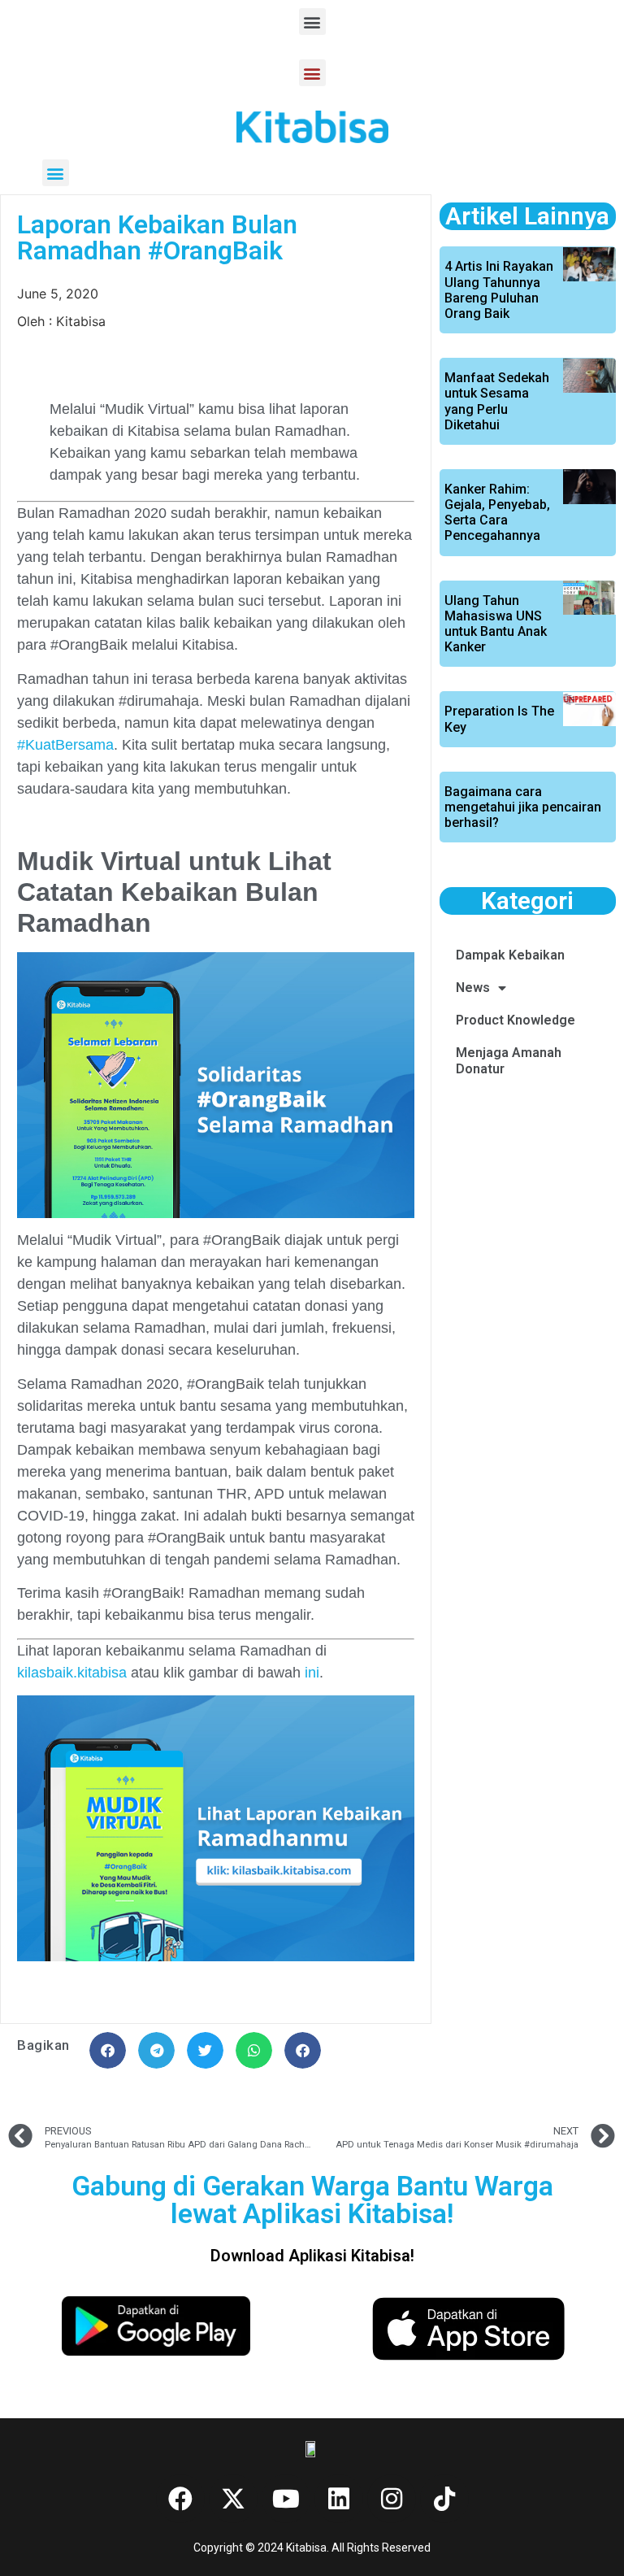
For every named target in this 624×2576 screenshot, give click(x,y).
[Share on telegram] (156, 2050)
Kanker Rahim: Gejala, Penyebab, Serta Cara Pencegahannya (497, 513)
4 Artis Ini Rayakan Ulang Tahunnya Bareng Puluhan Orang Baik (499, 290)
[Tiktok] (444, 2499)
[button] (312, 22)
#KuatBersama (65, 745)
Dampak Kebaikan (510, 955)
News (473, 988)
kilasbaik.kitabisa (72, 1673)
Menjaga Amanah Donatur (509, 1061)
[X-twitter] (233, 2499)
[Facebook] (180, 2499)
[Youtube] (286, 2499)
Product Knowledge (516, 1020)
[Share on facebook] (108, 2050)
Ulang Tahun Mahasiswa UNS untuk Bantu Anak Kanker (496, 624)
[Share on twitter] (205, 2050)
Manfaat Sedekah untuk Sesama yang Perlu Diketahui (497, 401)
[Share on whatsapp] (254, 2050)
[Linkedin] (339, 2499)
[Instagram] (392, 2499)
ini (312, 1673)
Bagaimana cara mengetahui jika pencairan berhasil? (523, 807)
